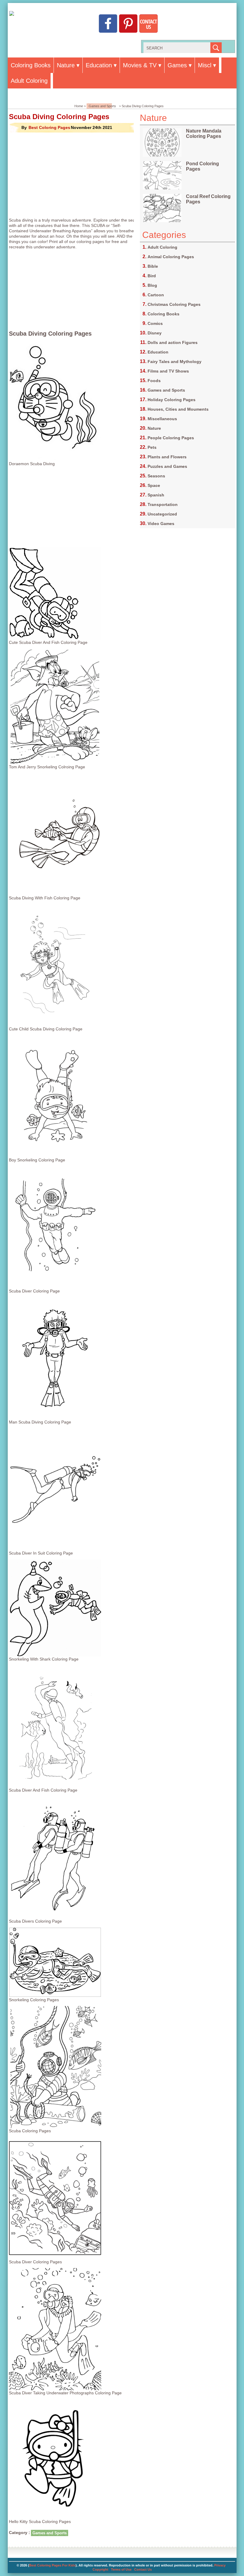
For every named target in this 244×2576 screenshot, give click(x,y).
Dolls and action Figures (173, 342)
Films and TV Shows (168, 371)
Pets (152, 447)
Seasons (156, 476)
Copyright (100, 2569)
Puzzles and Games (167, 466)
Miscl (205, 65)
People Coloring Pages (171, 438)
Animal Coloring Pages (171, 257)
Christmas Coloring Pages (174, 304)
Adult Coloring (29, 81)
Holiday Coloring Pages (172, 400)
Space (154, 485)
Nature (66, 65)
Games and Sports (102, 106)
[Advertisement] (74, 175)
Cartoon (156, 295)
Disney (155, 333)
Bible (153, 266)
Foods (154, 381)
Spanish (156, 495)
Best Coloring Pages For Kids (52, 2565)
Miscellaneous (162, 419)
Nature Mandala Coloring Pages (204, 134)
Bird (152, 276)
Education (99, 65)
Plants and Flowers (167, 457)
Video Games (161, 524)
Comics (155, 323)
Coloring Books (31, 65)
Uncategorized (162, 514)
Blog (152, 285)
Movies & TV (140, 65)
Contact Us (143, 2569)
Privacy (220, 2565)
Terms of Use (121, 2569)
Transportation (163, 504)
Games (177, 65)
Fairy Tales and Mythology (175, 362)
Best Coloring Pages (49, 127)
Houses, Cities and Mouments (178, 409)
